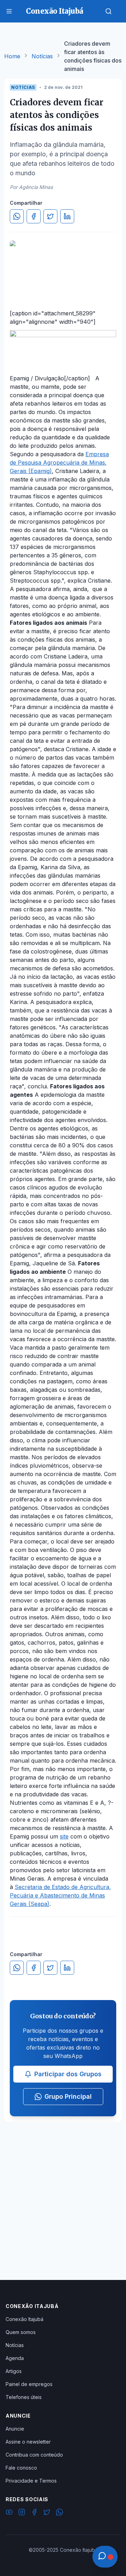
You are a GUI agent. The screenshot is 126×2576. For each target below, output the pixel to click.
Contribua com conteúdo (34, 2455)
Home (12, 56)
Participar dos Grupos (68, 2074)
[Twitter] (47, 2513)
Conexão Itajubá (24, 2319)
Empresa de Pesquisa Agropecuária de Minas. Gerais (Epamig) (59, 463)
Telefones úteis (24, 2397)
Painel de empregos (29, 2384)
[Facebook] (34, 2513)
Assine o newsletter (28, 2442)
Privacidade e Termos (31, 2481)
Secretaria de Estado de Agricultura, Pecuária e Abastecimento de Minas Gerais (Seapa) (60, 1895)
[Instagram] (22, 2513)
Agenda (15, 2358)
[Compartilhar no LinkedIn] (67, 216)
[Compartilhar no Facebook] (34, 216)
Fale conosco (21, 2468)
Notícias (42, 56)
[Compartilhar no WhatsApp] (17, 216)
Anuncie (15, 2429)
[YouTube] (9, 2513)
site (64, 1836)
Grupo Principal (68, 2096)
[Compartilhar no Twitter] (50, 216)
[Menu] (9, 11)
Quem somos (21, 2332)
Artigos (14, 2371)
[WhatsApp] (59, 2513)
